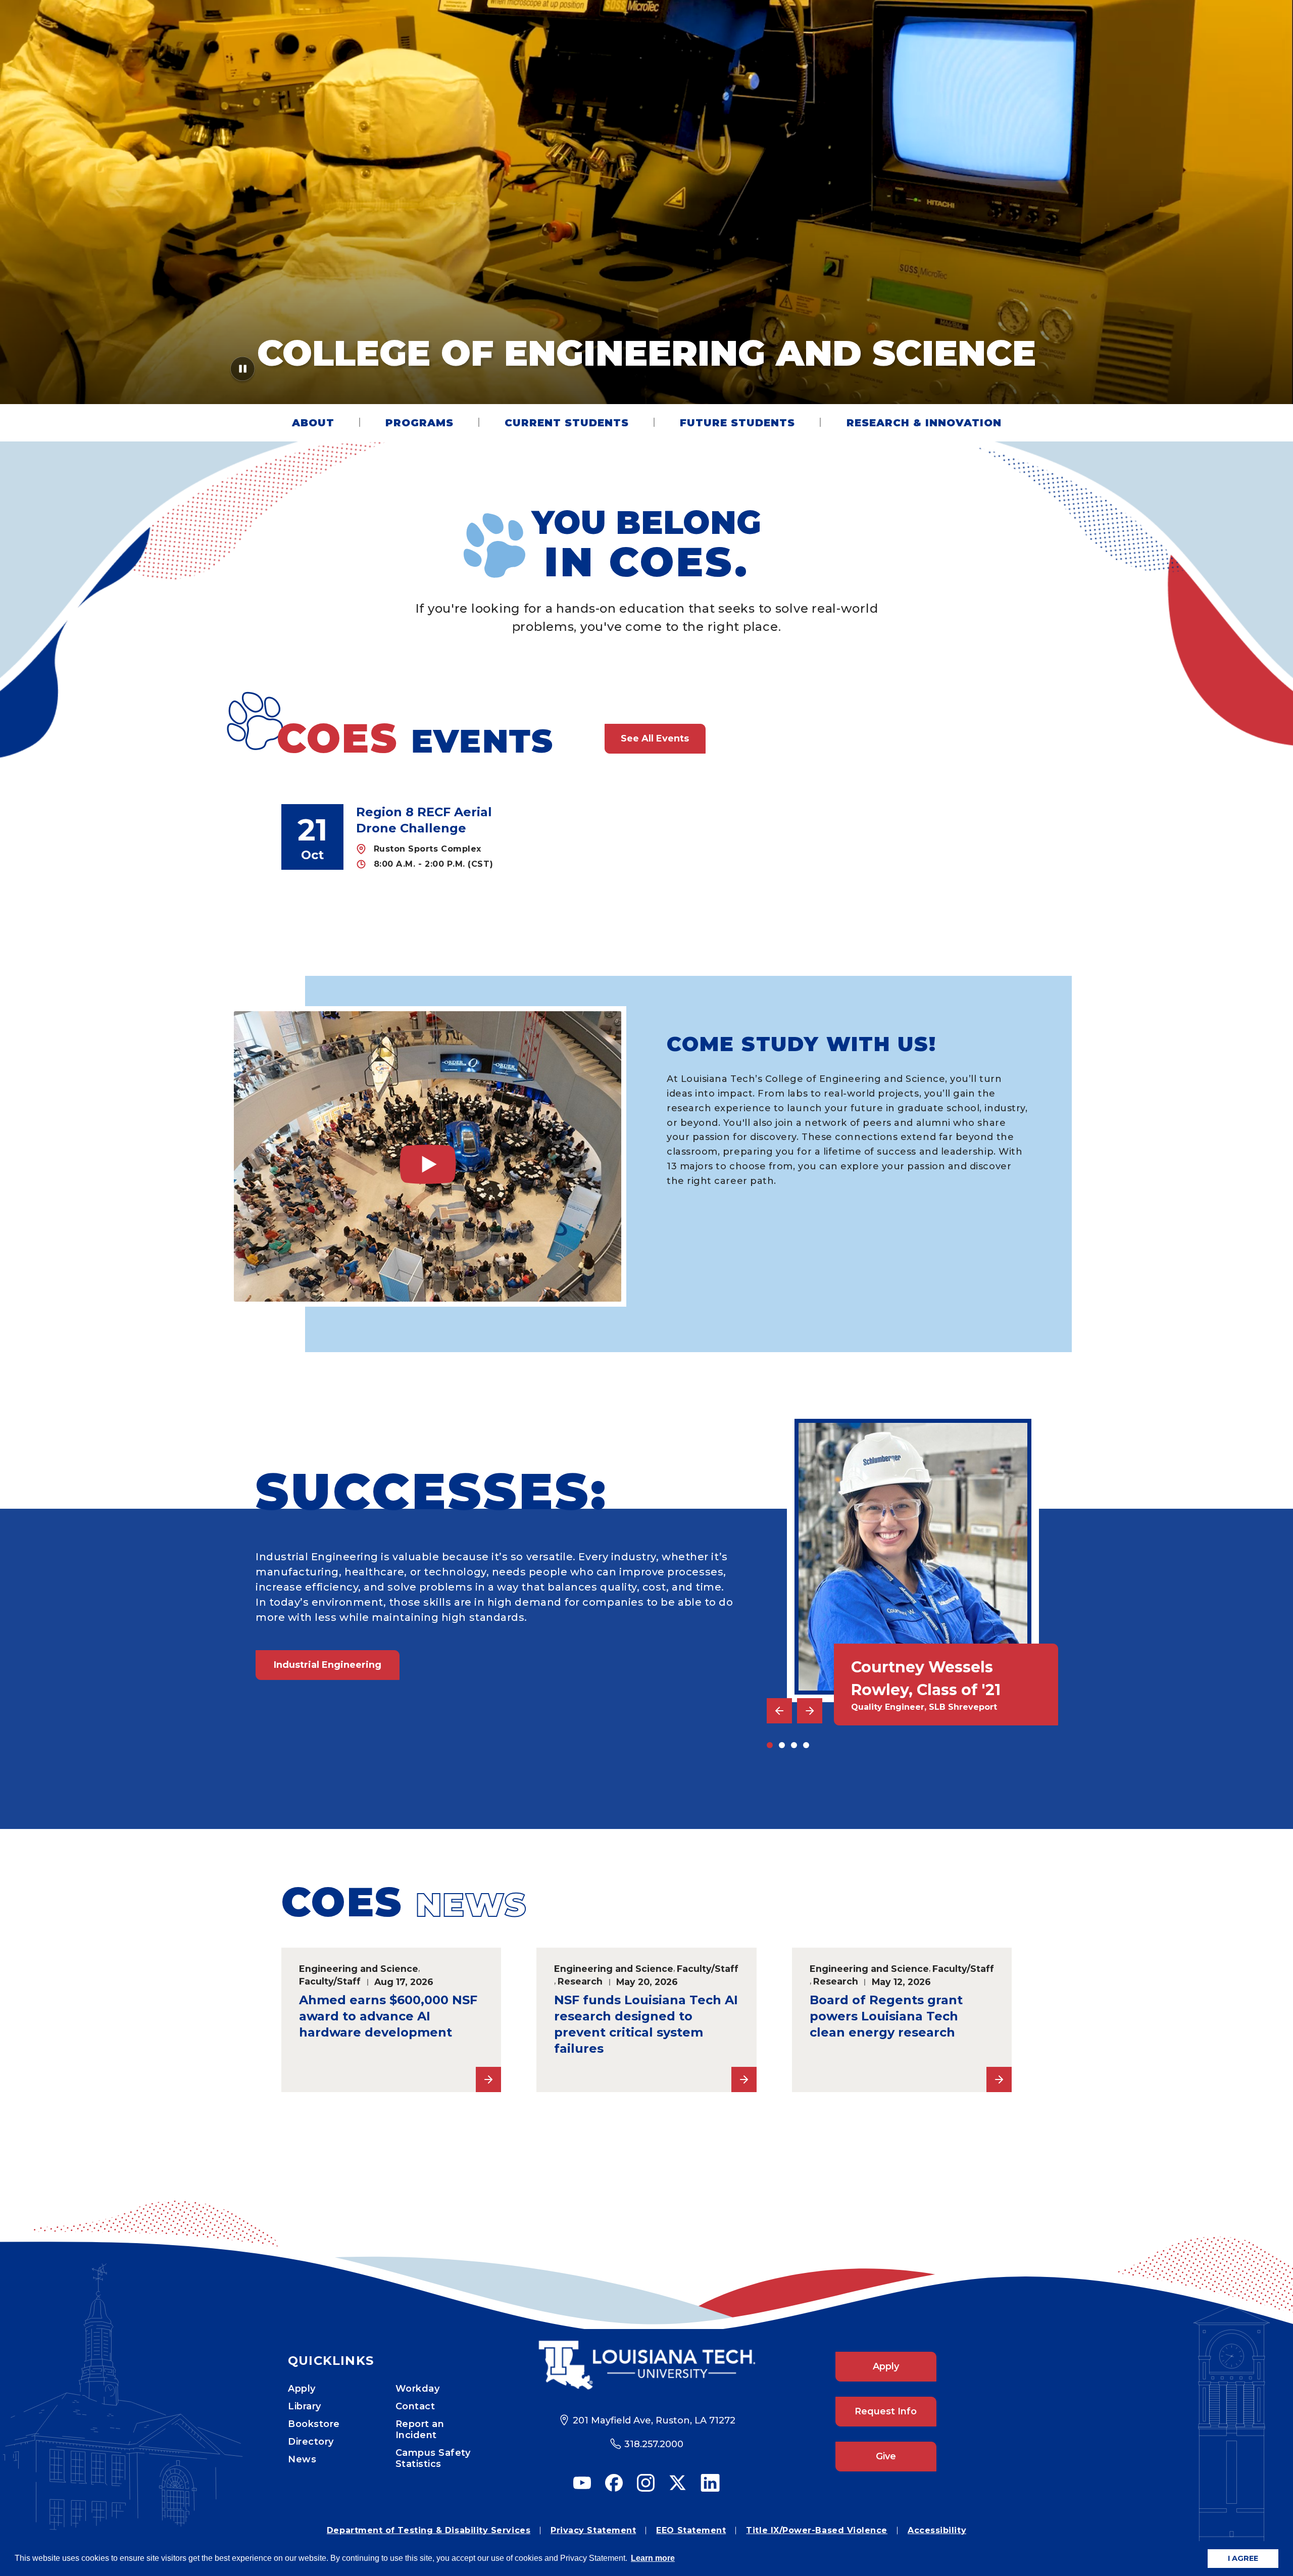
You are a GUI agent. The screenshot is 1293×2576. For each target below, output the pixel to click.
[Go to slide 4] (806, 1745)
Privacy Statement (593, 2530)
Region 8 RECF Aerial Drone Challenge (424, 820)
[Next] (810, 1711)
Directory (311, 2442)
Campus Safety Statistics (433, 2458)
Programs (419, 423)
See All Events (655, 738)
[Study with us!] (428, 1156)
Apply (302, 2389)
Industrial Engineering (328, 1665)
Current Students (567, 423)
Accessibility (937, 2530)
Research (580, 1981)
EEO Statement (691, 2530)
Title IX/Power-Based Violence (817, 2530)
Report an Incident (420, 2430)
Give (886, 2456)
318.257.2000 (654, 2444)
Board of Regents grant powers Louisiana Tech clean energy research (886, 2016)
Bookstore (314, 2424)
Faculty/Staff (330, 1981)
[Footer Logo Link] (647, 2365)
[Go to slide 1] (770, 1745)
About (313, 423)
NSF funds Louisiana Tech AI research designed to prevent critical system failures (646, 2024)
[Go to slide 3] (794, 1745)
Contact (415, 2406)
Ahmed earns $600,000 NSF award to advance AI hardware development (388, 2016)
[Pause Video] (243, 372)
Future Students (737, 423)
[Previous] (779, 1711)
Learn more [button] (653, 2558)
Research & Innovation (924, 423)
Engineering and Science (359, 1969)
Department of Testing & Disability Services (429, 2530)
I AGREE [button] (1243, 2558)
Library (305, 2406)
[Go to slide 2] (782, 1745)
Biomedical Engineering (332, 1756)
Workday (418, 2389)
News (302, 2459)
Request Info (886, 2411)
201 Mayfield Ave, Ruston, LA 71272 (654, 2420)
